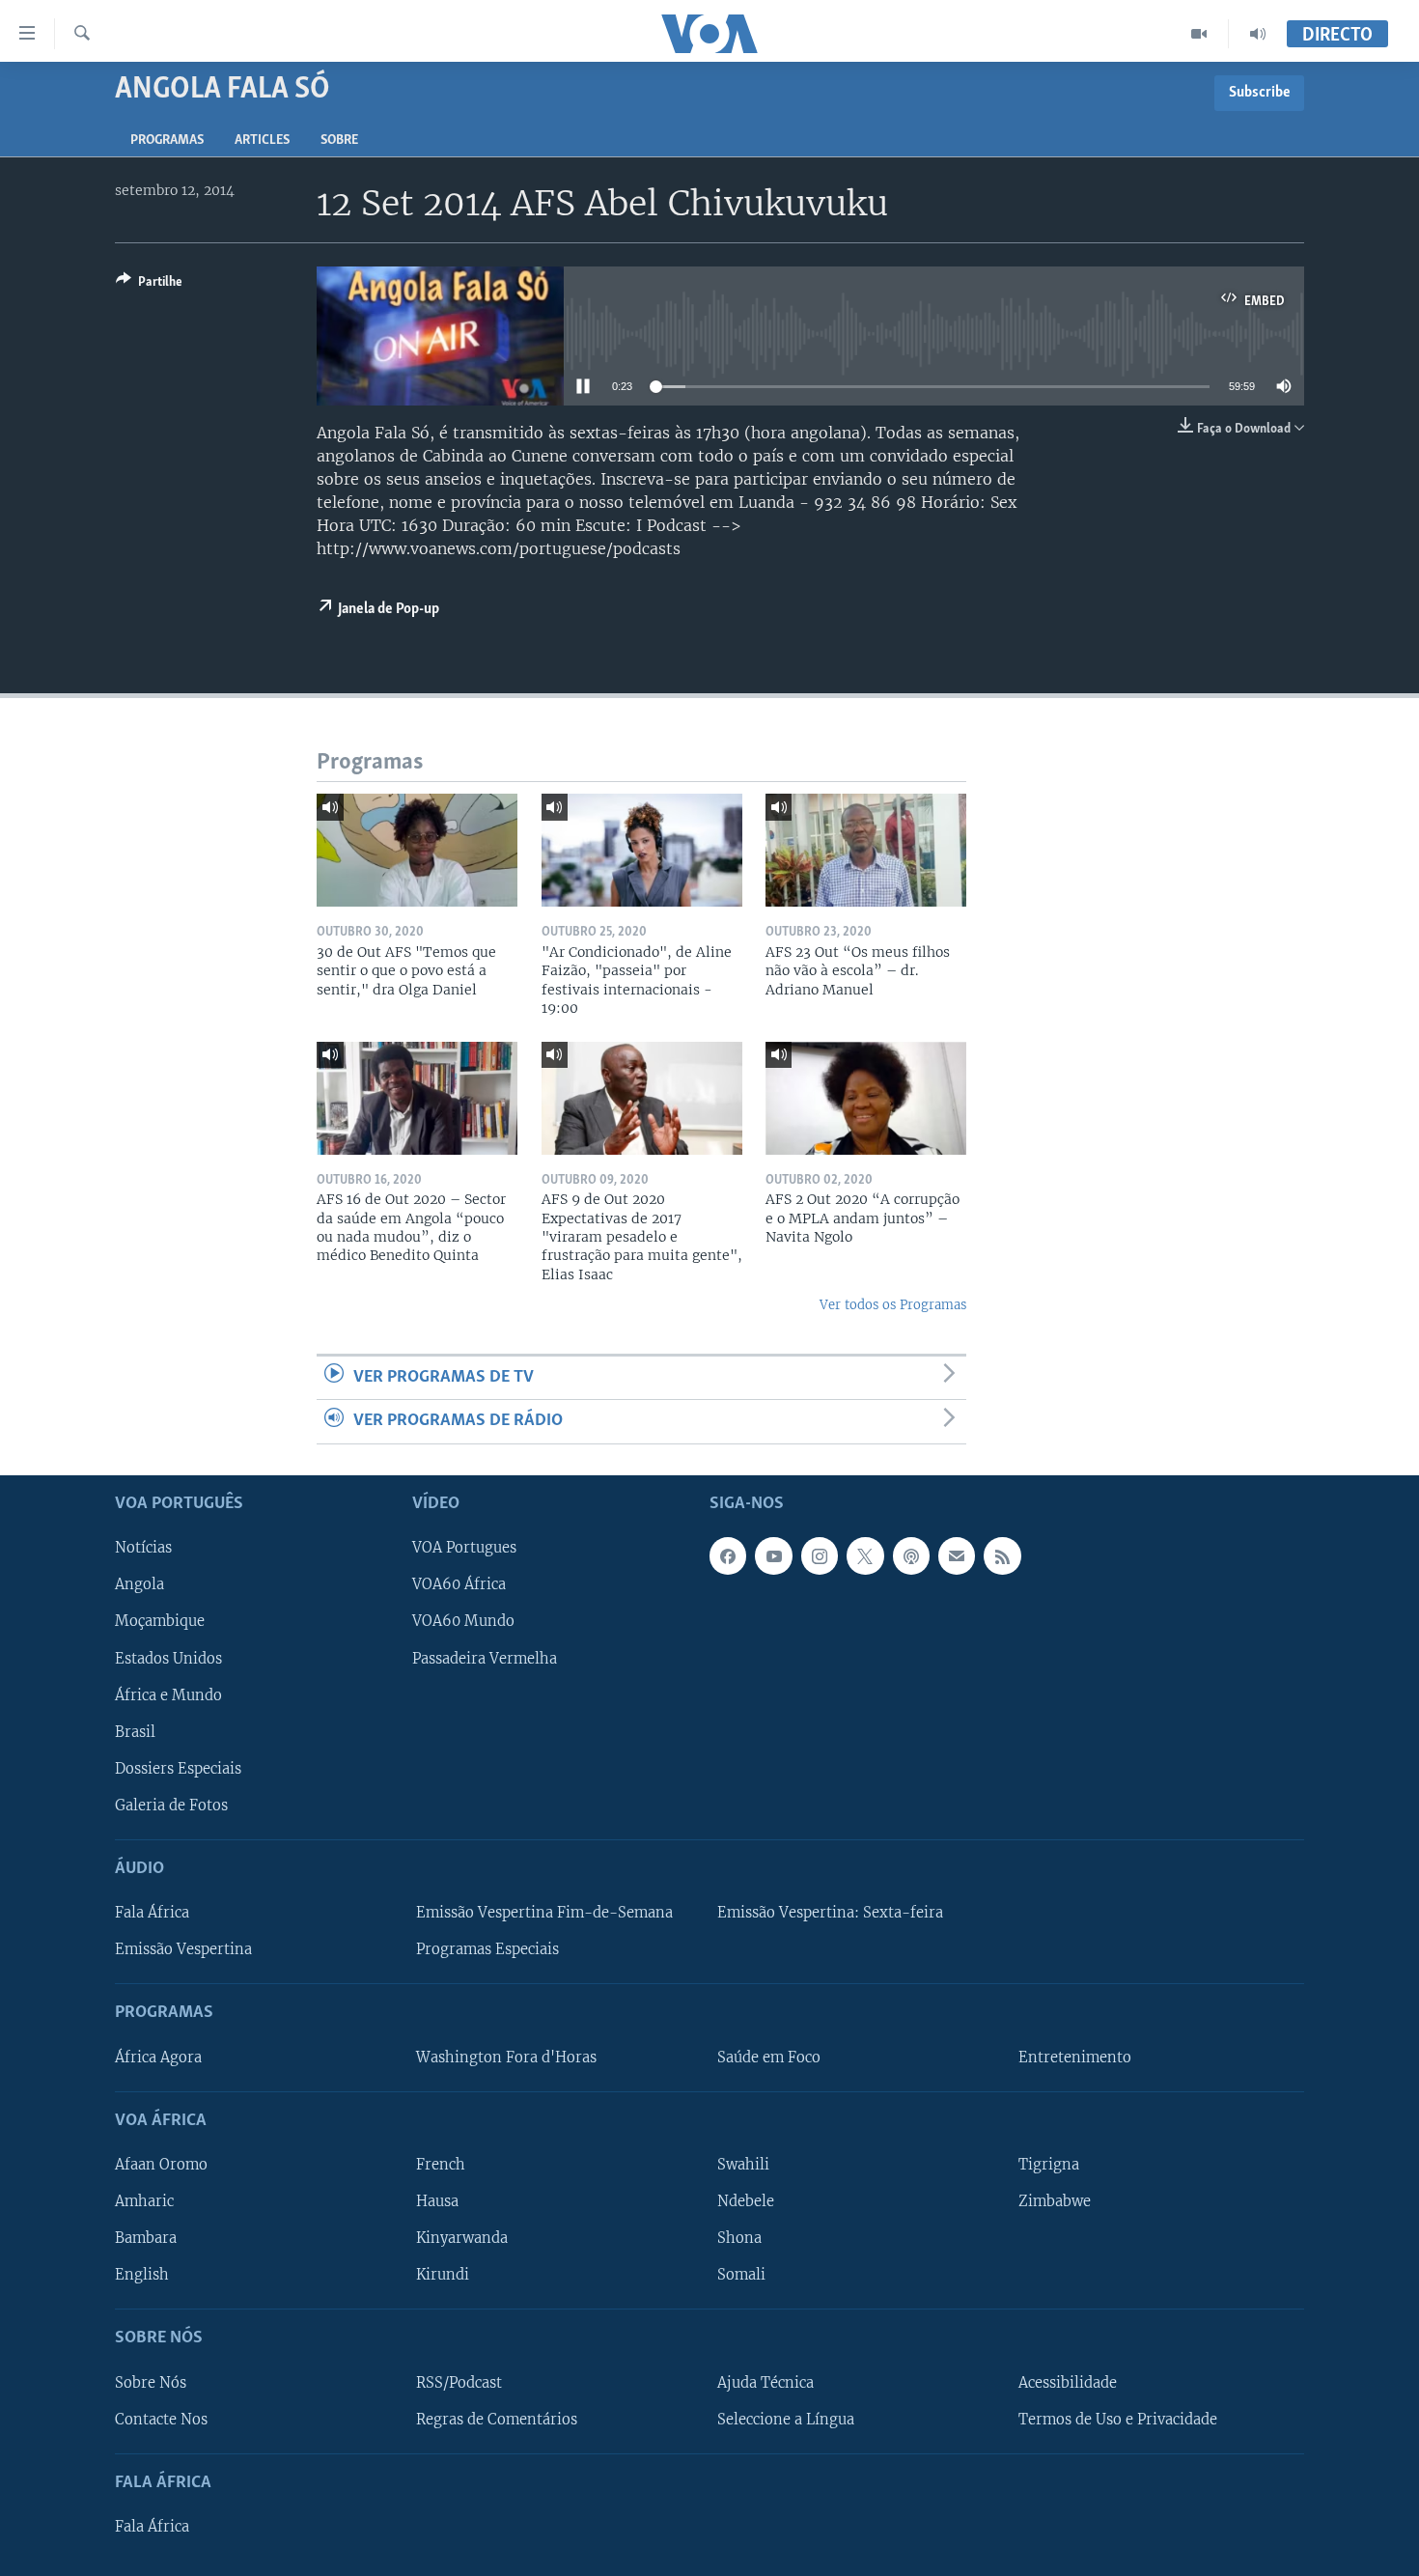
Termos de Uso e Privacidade (1118, 2419)
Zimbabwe (1055, 2201)
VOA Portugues (464, 1548)
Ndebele (746, 2201)
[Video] (1199, 34)
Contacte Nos (161, 2419)
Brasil (135, 1731)
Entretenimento (1075, 2057)
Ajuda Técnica (765, 2382)
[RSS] (1002, 1555)
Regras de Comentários (497, 2419)
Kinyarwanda (462, 2238)
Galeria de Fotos (171, 1805)
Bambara (146, 2238)
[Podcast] (911, 1555)
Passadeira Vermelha (485, 1658)
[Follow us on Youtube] (773, 1555)
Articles (262, 140)
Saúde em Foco (769, 2057)
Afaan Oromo (161, 2164)
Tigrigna (1049, 2164)
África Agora (158, 2057)
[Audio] (1258, 34)
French (441, 2164)
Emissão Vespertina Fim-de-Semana (544, 1913)
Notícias (143, 1548)
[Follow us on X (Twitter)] (865, 1555)
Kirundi (443, 2275)
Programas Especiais (487, 1949)
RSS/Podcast (459, 2382)
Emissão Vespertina (183, 1949)
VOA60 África (459, 1584)
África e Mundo (168, 1694)
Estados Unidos (168, 1658)
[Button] (149, 285)
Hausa (437, 2201)
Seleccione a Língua (786, 2419)
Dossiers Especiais (178, 1768)
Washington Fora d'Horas (506, 2057)
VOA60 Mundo (463, 1621)
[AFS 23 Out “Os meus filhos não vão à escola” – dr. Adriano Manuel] (866, 850)
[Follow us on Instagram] (820, 1555)
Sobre (339, 140)
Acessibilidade (1068, 2382)
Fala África (152, 1913)
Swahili (743, 2164)
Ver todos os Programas (893, 1305)
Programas (167, 140)
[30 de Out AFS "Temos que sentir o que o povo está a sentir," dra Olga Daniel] (417, 850)
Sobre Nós (151, 2382)
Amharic (144, 2201)
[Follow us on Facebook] (728, 1555)
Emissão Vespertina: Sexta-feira (830, 1913)
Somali (741, 2275)
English (142, 2275)
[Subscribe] (957, 1555)
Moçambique (160, 1621)
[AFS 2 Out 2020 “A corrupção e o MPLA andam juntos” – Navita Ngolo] (866, 1098)
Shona (739, 2238)
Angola (139, 1584)
